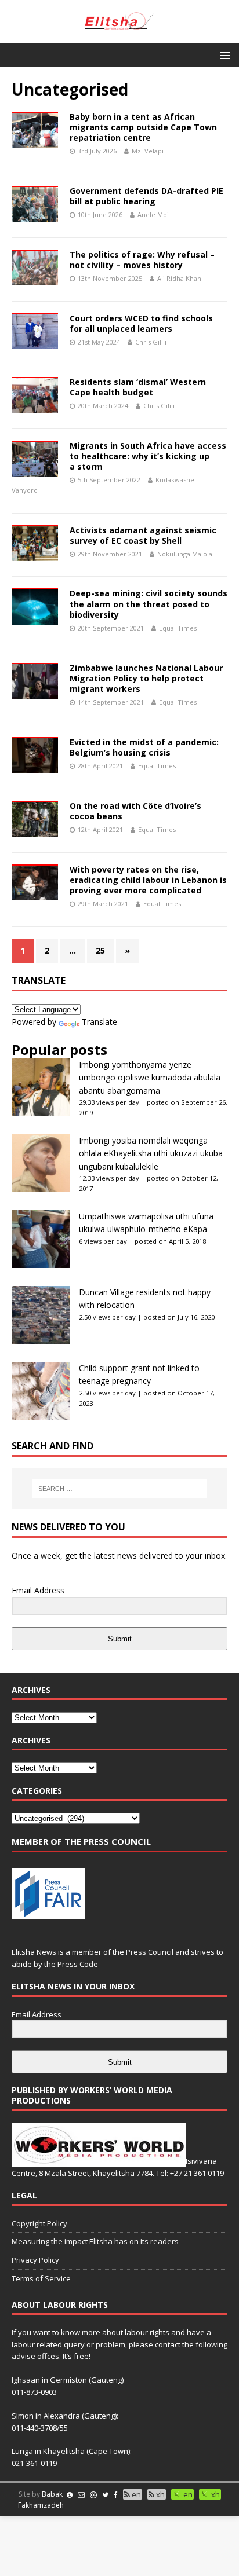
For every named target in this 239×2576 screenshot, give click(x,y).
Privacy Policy (35, 2260)
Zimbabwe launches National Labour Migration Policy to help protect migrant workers (146, 678)
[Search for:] (120, 1489)
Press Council (150, 1952)
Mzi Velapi (148, 151)
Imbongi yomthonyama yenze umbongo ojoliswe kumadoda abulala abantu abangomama (150, 1078)
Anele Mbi (153, 215)
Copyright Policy (39, 2223)
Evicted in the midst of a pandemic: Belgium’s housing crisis (144, 747)
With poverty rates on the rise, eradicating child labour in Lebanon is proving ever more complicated (148, 880)
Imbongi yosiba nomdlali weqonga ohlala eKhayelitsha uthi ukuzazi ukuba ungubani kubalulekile (151, 1153)
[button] (223, 55)
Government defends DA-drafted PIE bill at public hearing (146, 196)
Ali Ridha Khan (179, 278)
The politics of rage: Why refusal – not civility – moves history (142, 260)
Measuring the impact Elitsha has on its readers (95, 2241)
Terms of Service (41, 2278)
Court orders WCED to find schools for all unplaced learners (141, 323)
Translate (99, 1022)
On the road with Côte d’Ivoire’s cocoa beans (135, 811)
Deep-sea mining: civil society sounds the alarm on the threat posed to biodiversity (149, 604)
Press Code (78, 1964)
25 (100, 950)
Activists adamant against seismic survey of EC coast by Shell (143, 535)
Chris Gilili (151, 342)
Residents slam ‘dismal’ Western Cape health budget (138, 387)
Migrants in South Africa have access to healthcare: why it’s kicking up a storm (148, 456)
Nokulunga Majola (185, 554)
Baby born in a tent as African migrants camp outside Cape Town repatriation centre (143, 127)
